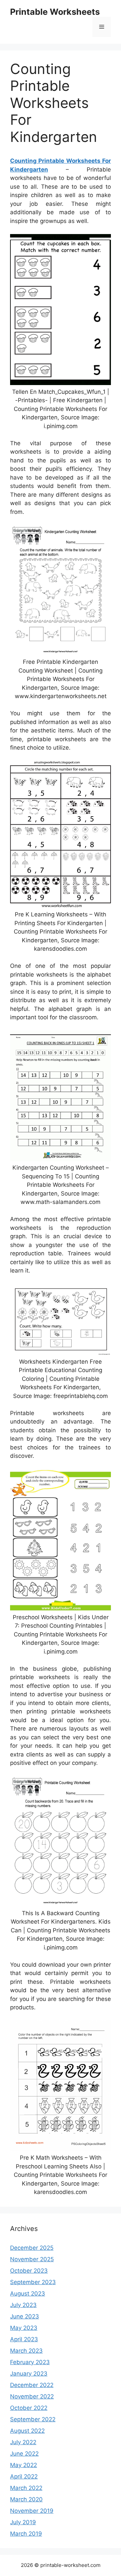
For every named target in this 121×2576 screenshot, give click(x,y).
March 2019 (26, 2534)
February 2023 (30, 2362)
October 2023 (29, 2271)
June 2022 (24, 2454)
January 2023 (29, 2374)
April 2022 (24, 2476)
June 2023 (25, 2316)
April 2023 (24, 2339)
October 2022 (29, 2408)
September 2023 (33, 2282)
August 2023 (28, 2294)
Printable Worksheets (55, 12)
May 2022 (24, 2465)
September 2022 (33, 2419)
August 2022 (27, 2431)
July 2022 (23, 2442)
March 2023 (26, 2351)
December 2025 (32, 2248)
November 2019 (32, 2511)
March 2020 (26, 2499)
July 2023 (23, 2305)
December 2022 (32, 2385)
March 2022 (26, 2488)
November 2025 (32, 2259)
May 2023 (24, 2328)
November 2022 (32, 2396)
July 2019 (23, 2522)
